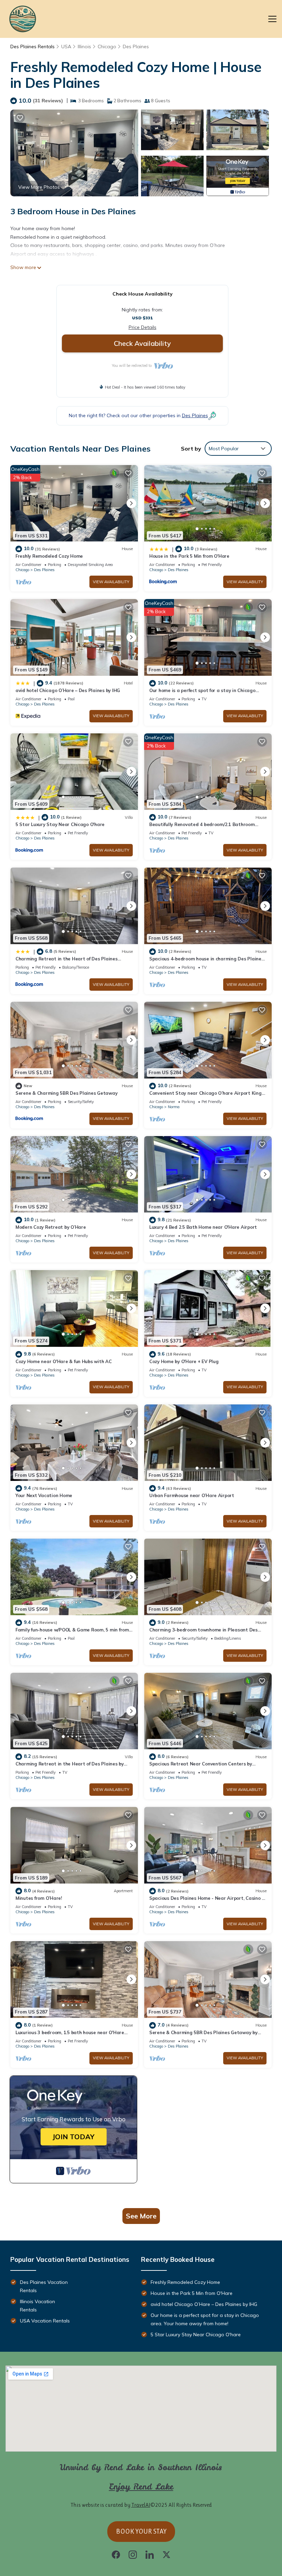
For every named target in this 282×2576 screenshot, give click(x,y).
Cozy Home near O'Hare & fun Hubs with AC (64, 1361)
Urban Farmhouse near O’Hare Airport (192, 1495)
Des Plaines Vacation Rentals (44, 2286)
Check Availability (142, 343)
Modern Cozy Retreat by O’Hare (51, 1227)
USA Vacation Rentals (45, 2321)
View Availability (111, 582)
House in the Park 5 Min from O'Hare (189, 556)
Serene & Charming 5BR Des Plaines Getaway (66, 1093)
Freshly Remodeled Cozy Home (49, 556)
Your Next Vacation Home (44, 1495)
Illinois (84, 47)
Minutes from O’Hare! (39, 1898)
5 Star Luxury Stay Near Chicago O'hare (60, 824)
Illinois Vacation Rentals (37, 2306)
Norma (174, 1107)
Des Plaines (136, 47)
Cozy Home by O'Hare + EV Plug (184, 1361)
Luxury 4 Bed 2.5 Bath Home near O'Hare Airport (203, 1227)
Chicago (107, 47)
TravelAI (141, 2505)
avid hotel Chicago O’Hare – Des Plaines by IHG (68, 690)
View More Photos (39, 187)
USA (66, 47)
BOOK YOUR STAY (141, 2531)
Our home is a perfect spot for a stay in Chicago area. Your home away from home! (205, 2319)
